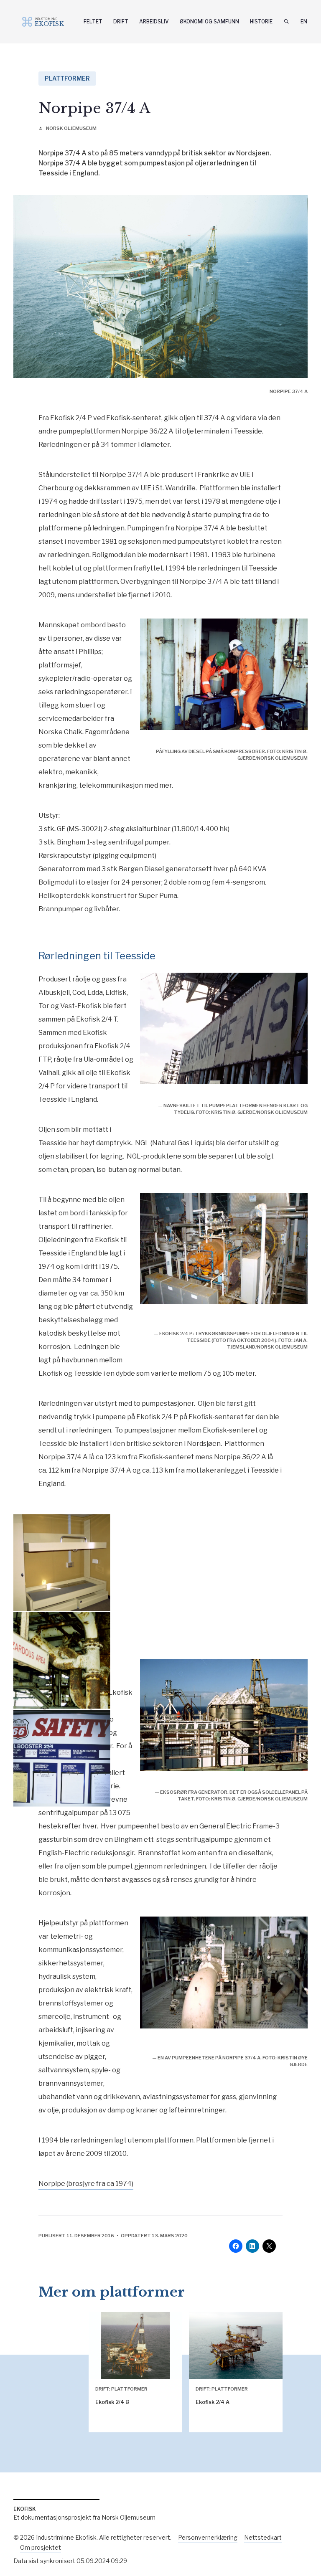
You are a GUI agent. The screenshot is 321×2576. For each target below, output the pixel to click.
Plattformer (67, 78)
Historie (261, 22)
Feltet (93, 22)
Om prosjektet (41, 2547)
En (304, 22)
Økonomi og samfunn (209, 22)
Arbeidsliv (154, 22)
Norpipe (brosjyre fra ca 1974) (86, 2184)
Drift (121, 22)
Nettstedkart (263, 2537)
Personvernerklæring (208, 2537)
